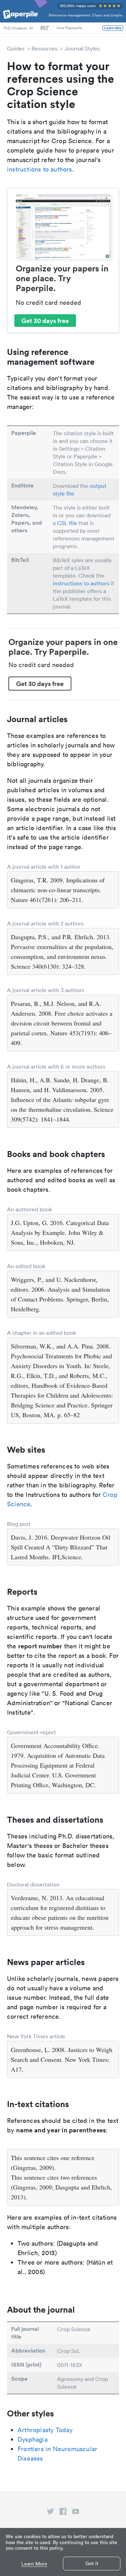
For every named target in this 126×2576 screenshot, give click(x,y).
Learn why (113, 28)
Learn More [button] (34, 2564)
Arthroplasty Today (45, 2430)
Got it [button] (92, 2563)
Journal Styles (82, 48)
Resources (44, 48)
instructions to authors (40, 169)
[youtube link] (76, 2513)
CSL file (67, 523)
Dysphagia (33, 2439)
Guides (16, 48)
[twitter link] (50, 2513)
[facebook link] (63, 2513)
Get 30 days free (45, 321)
